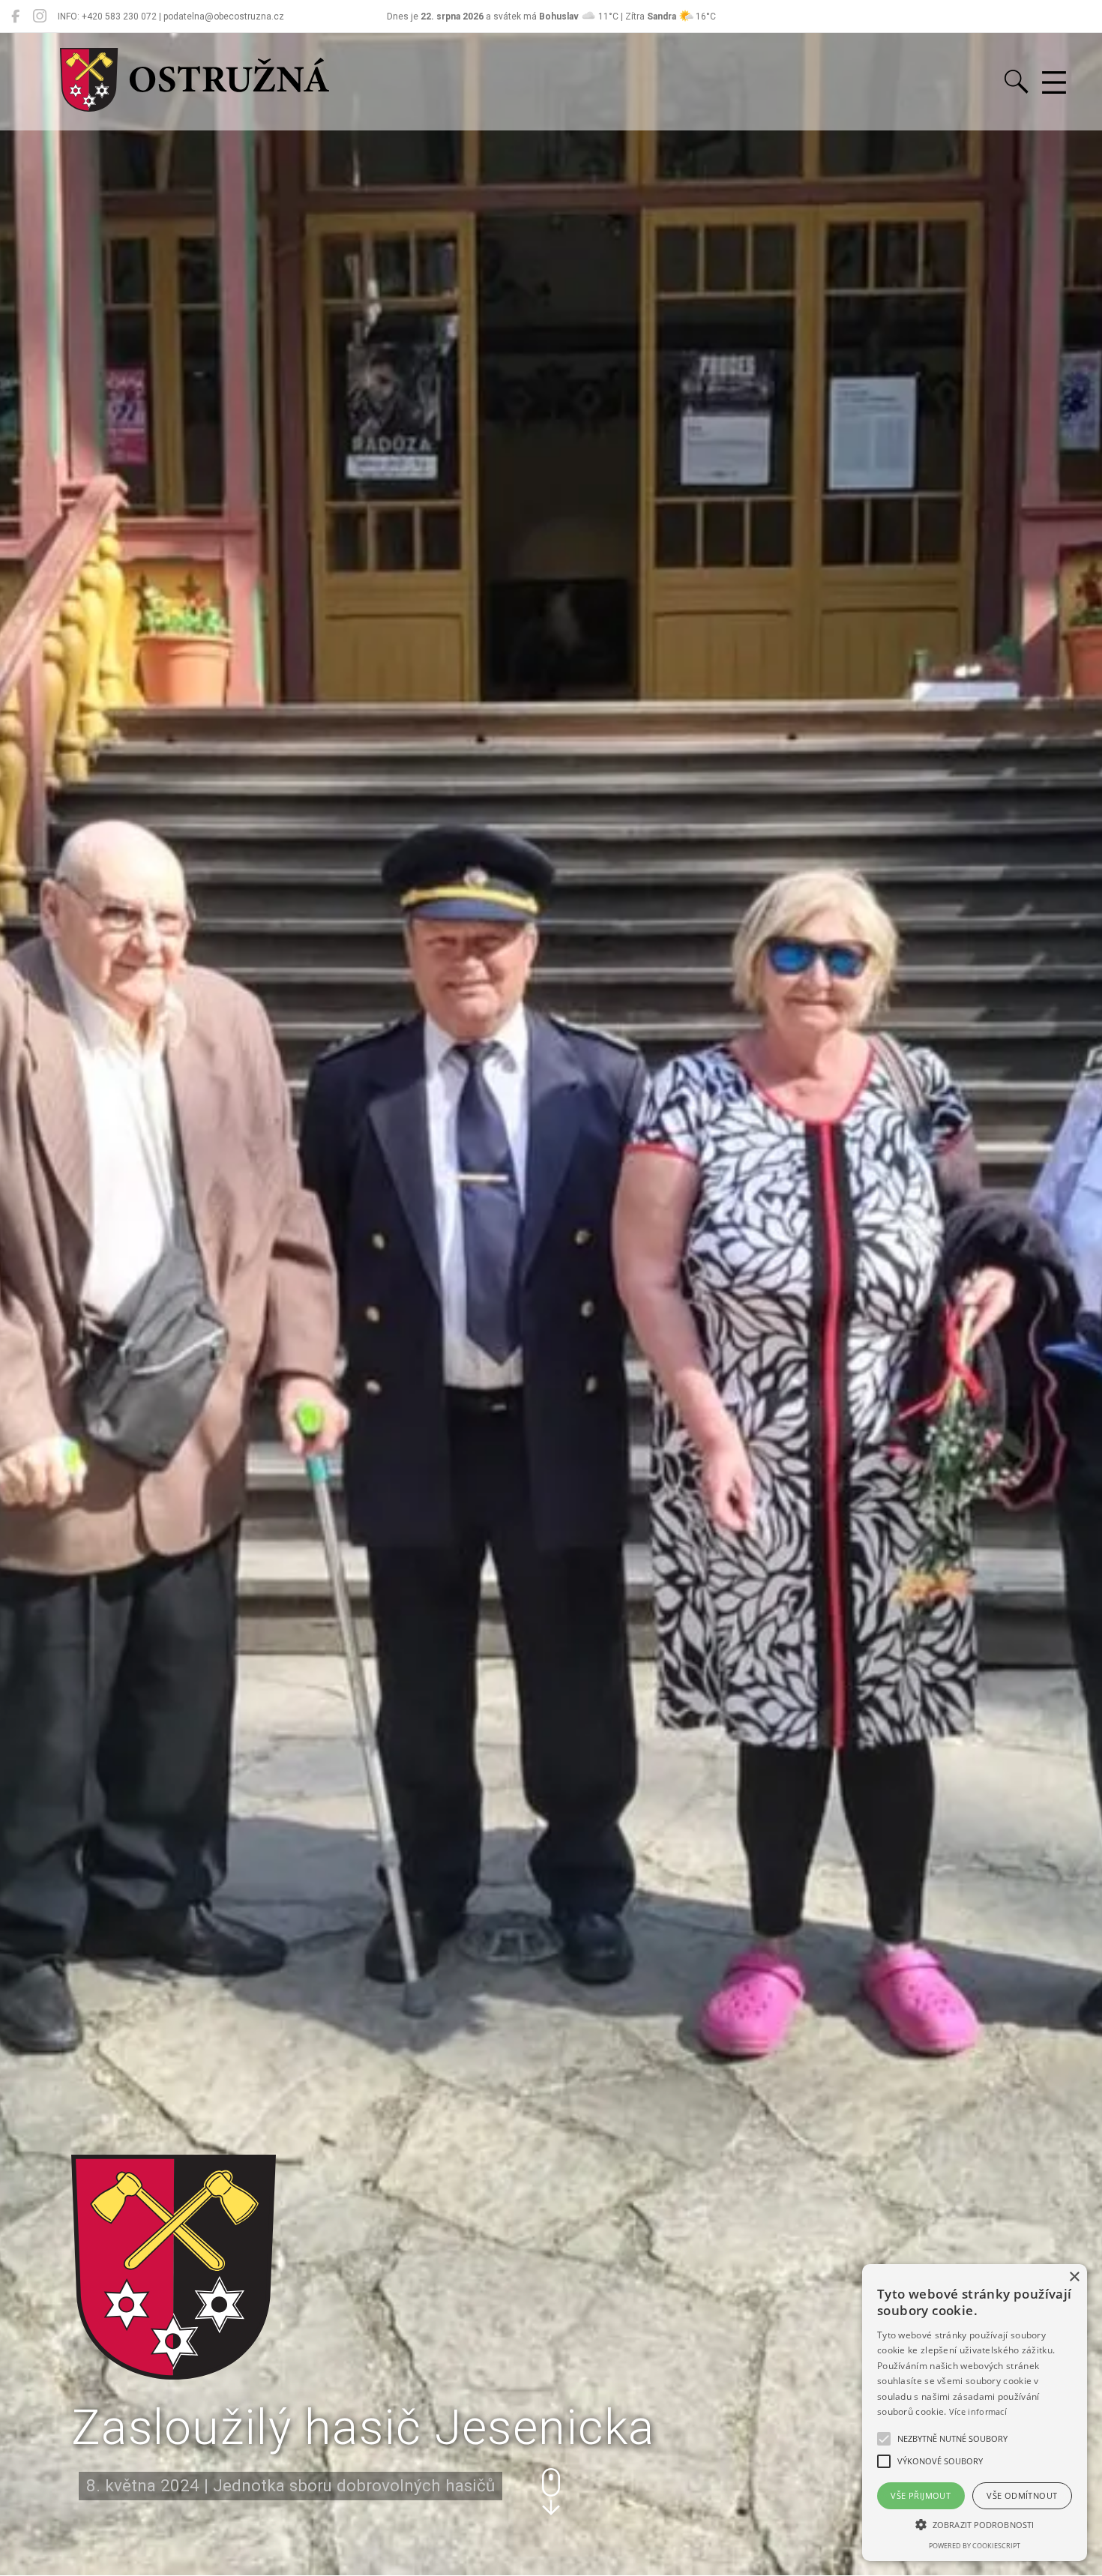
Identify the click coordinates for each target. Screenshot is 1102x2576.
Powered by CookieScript (975, 2546)
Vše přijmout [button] (921, 2495)
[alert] (975, 2413)
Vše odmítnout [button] (1022, 2495)
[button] (551, 2492)
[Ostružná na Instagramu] (40, 16)
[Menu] (1054, 83)
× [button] (1074, 2277)
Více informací (978, 2411)
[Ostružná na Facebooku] (15, 16)
